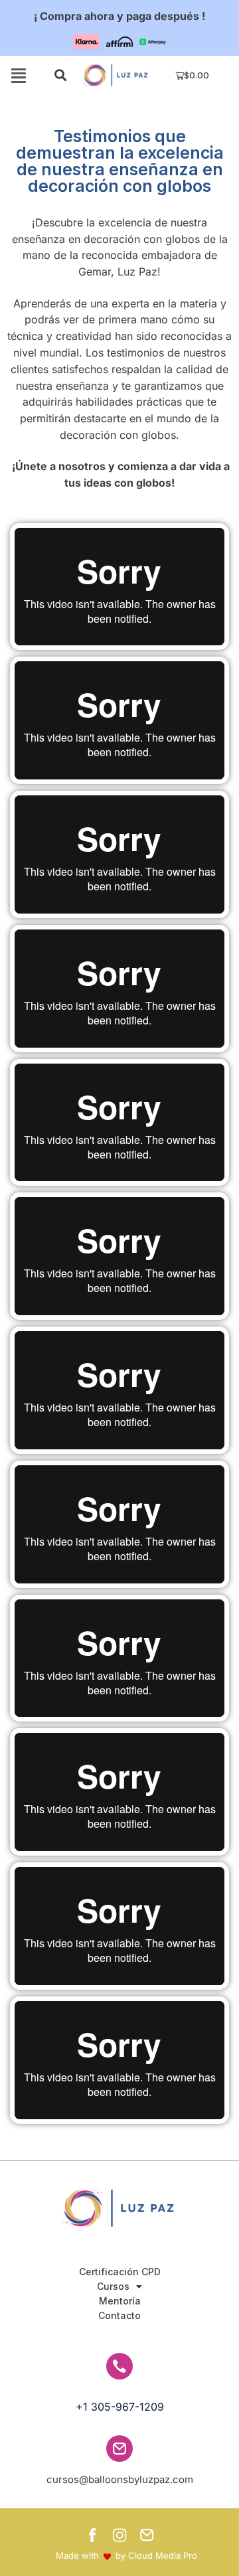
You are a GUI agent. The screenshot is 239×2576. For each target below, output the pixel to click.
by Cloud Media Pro (156, 2555)
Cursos (113, 2286)
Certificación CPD (120, 2272)
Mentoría (120, 2301)
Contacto (119, 2315)
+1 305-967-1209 (120, 2407)
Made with (77, 2555)
